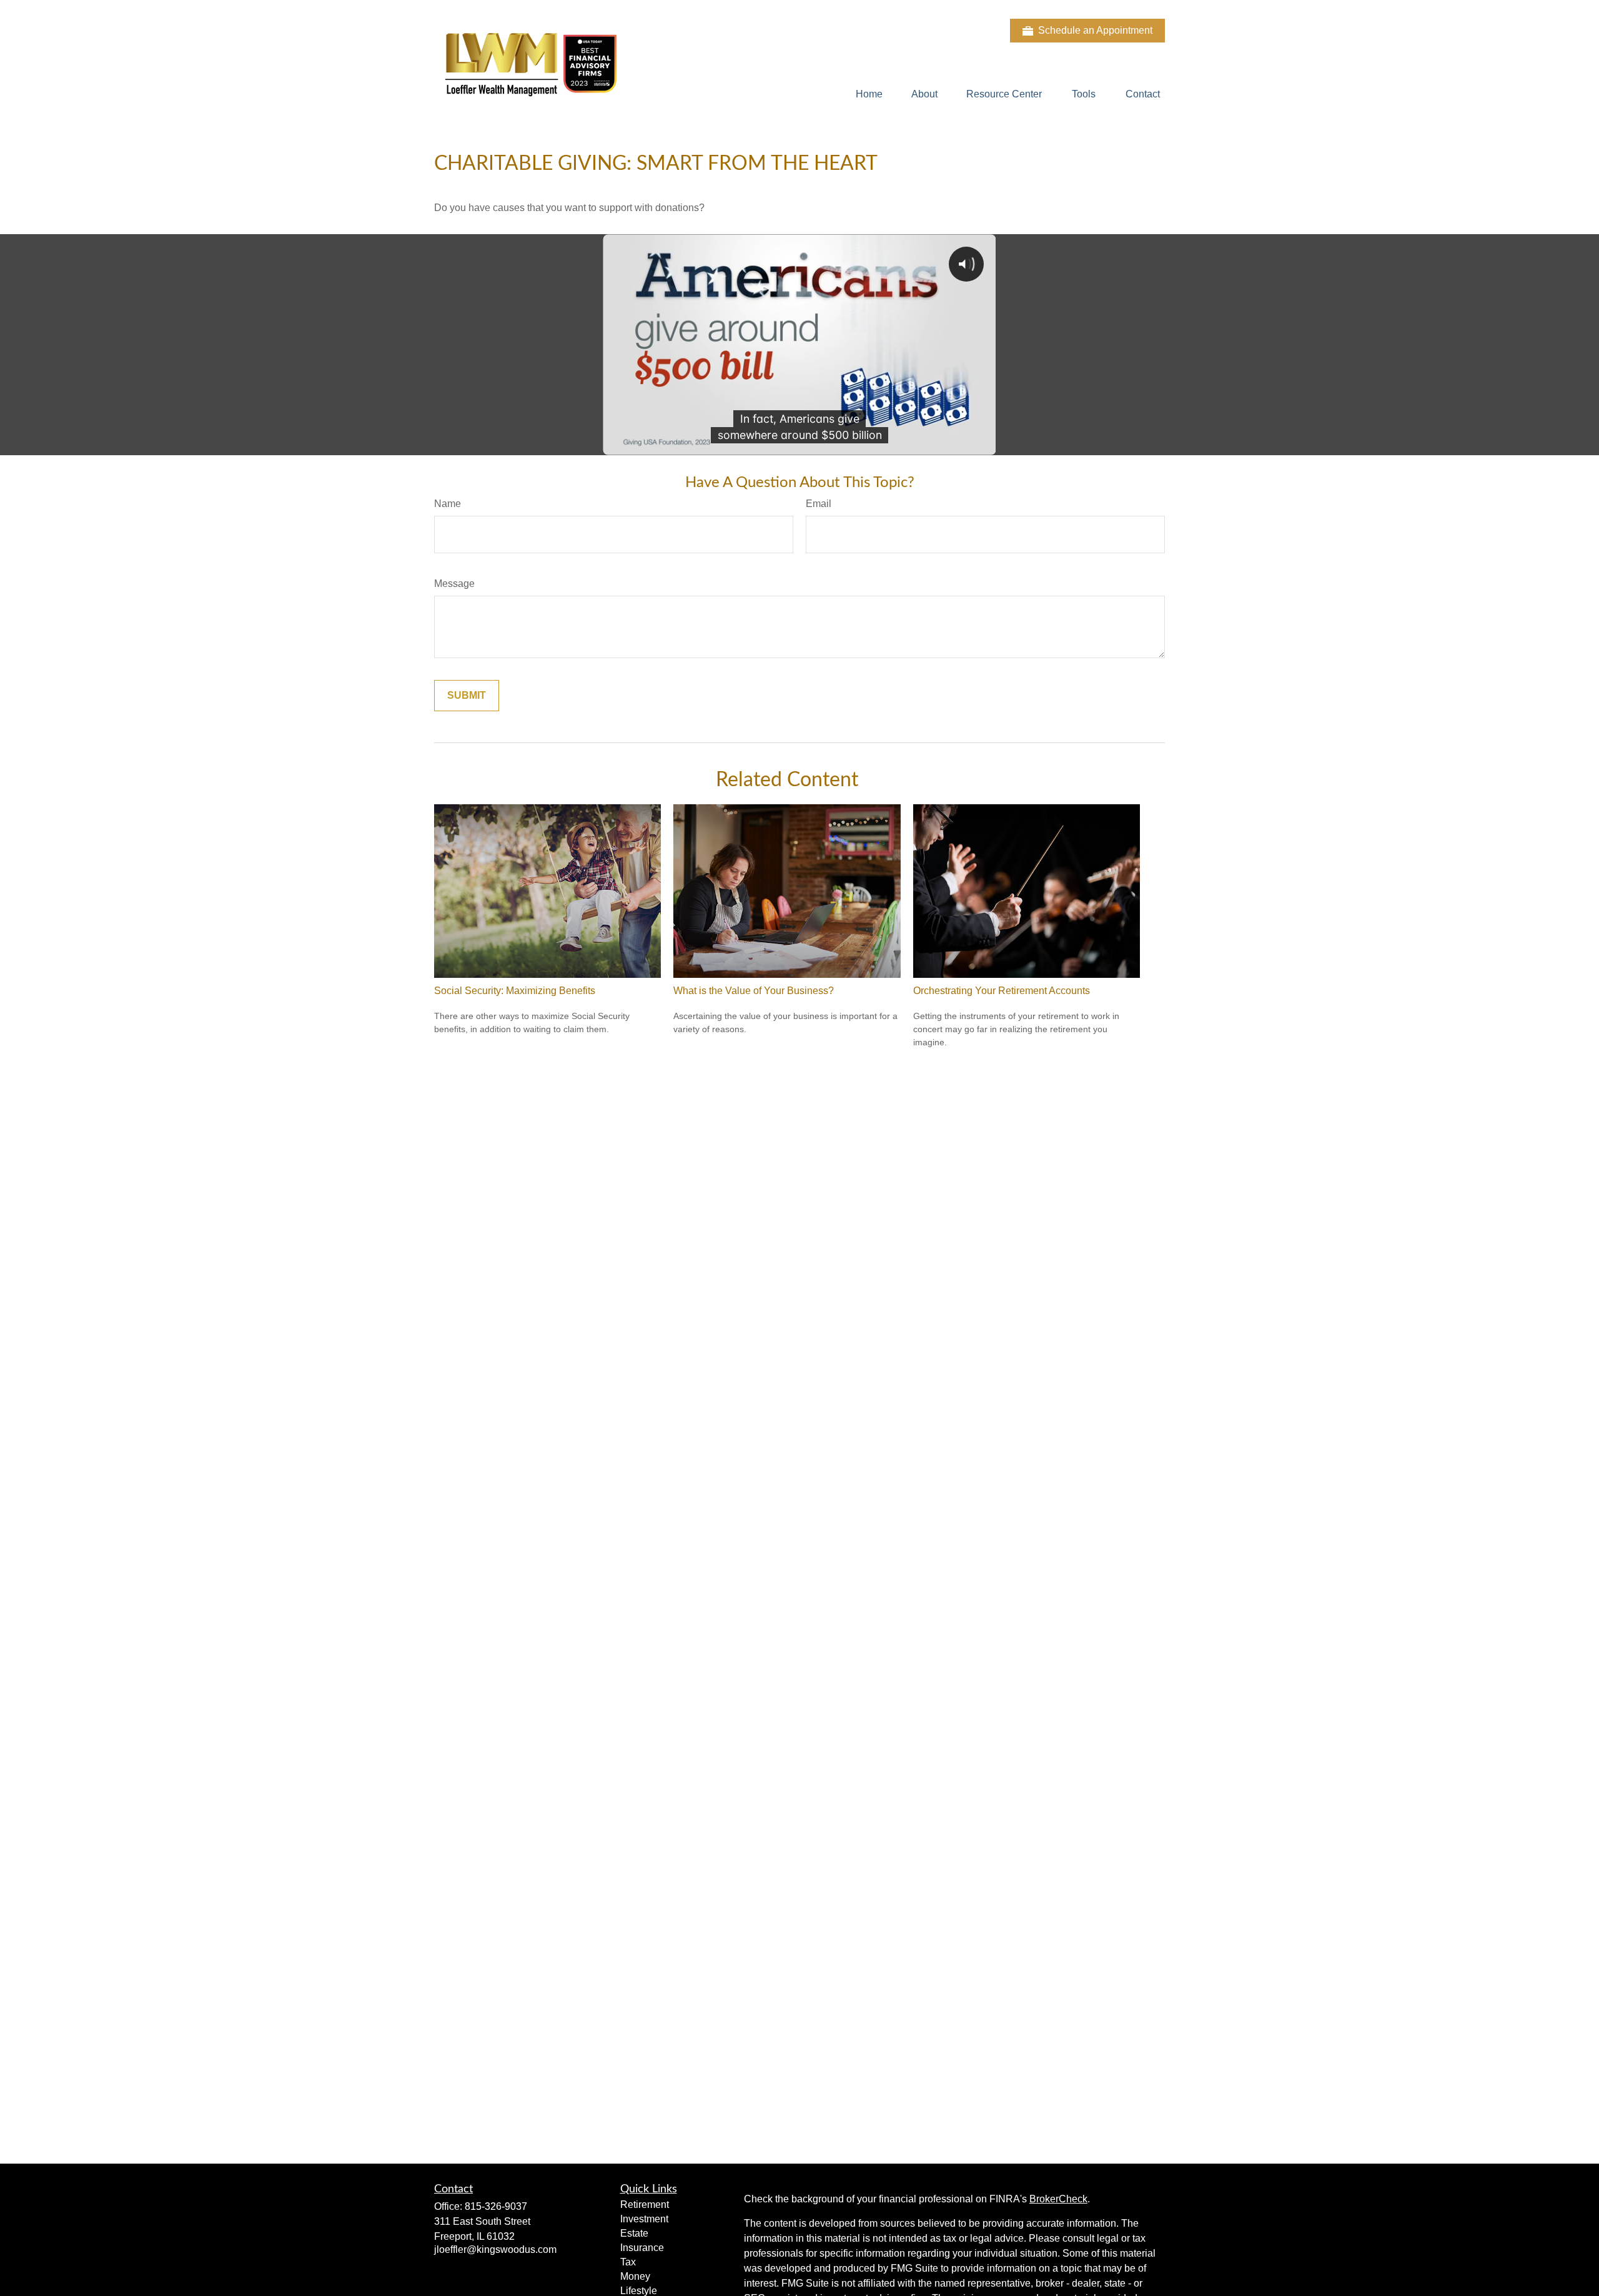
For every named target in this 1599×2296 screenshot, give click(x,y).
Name (448, 504)
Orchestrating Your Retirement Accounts (1002, 991)
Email (819, 504)
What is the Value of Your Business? (754, 991)
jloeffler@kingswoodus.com (495, 2249)
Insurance (642, 2248)
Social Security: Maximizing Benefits (515, 991)
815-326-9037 (496, 2206)
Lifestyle (639, 2291)
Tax (628, 2262)
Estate (634, 2233)
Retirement (645, 2205)
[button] (869, 94)
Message (454, 584)
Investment (644, 2219)
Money (635, 2276)
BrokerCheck (1058, 2199)
